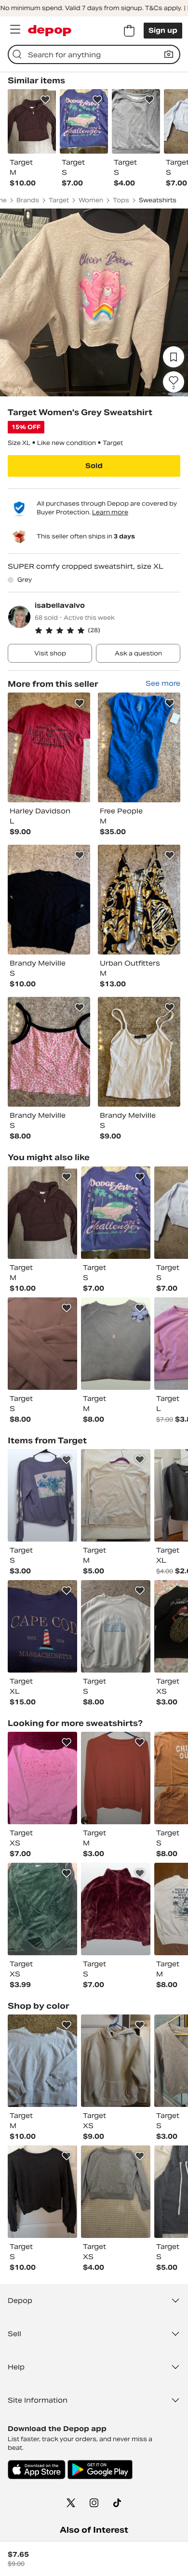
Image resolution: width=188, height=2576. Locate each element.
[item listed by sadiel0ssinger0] (42, 2061)
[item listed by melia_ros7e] (42, 1909)
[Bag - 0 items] (129, 31)
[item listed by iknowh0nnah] (42, 1344)
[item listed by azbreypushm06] (116, 1495)
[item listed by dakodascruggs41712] (42, 1626)
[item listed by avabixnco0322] (116, 1626)
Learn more (110, 512)
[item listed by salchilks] (42, 1495)
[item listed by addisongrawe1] (116, 2061)
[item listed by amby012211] (116, 1213)
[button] (107, 630)
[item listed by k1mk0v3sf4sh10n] (116, 1344)
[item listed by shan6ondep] (116, 1909)
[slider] (94, 302)
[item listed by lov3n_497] (116, 2192)
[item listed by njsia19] (42, 1213)
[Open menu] (15, 29)
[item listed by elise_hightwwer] (42, 1778)
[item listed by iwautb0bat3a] (116, 1778)
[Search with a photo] (169, 54)
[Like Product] (45, 100)
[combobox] (94, 54)
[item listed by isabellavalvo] (49, 747)
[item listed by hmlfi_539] (42, 2192)
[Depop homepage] (50, 31)
